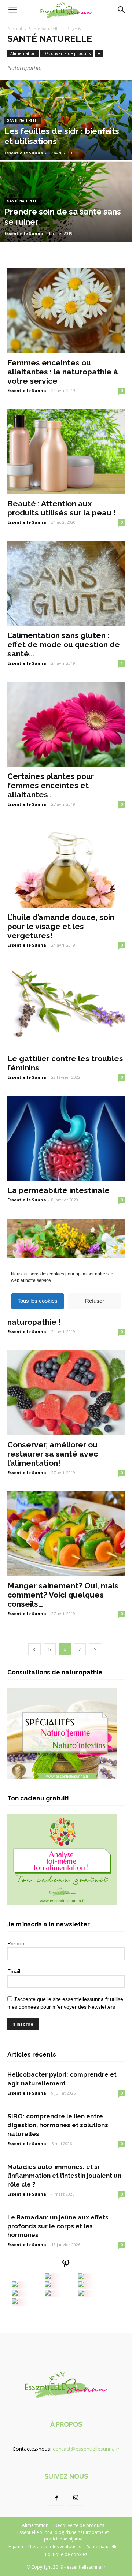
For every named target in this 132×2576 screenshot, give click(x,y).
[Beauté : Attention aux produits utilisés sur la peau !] (66, 452)
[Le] (48, 2277)
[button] (122, 10)
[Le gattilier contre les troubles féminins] (66, 1006)
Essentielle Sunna (24, 153)
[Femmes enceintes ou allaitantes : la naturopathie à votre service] (66, 311)
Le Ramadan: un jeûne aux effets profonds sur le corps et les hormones (58, 2226)
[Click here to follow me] (66, 2265)
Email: (14, 1971)
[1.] (48, 2294)
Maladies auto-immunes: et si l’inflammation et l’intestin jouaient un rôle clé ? (64, 2176)
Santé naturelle (44, 29)
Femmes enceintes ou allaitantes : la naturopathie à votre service (63, 372)
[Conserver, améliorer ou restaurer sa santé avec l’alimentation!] (66, 1393)
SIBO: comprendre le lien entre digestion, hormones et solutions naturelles (58, 2125)
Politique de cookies (66, 2554)
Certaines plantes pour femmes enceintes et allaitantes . (51, 785)
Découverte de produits (67, 53)
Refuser (95, 1301)
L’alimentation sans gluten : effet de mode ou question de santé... (64, 644)
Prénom (16, 1943)
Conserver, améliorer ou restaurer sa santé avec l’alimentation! (53, 1454)
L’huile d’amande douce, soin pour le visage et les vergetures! (61, 926)
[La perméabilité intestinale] (66, 1138)
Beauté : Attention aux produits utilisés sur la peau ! (62, 508)
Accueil (15, 29)
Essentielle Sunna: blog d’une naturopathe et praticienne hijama (63, 2536)
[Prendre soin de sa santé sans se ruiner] (66, 218)
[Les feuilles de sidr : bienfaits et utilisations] (66, 137)
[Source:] (15, 2302)
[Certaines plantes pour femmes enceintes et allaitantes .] (66, 724)
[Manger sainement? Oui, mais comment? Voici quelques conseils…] (66, 1534)
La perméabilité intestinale (58, 1190)
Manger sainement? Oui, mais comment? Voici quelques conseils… (63, 1595)
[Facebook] (56, 2498)
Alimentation (23, 53)
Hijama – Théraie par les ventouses (45, 2547)
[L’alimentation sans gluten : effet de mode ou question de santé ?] (66, 584)
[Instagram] (76, 2498)
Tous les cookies (38, 1301)
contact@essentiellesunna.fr (86, 2449)
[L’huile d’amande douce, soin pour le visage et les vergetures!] (66, 865)
